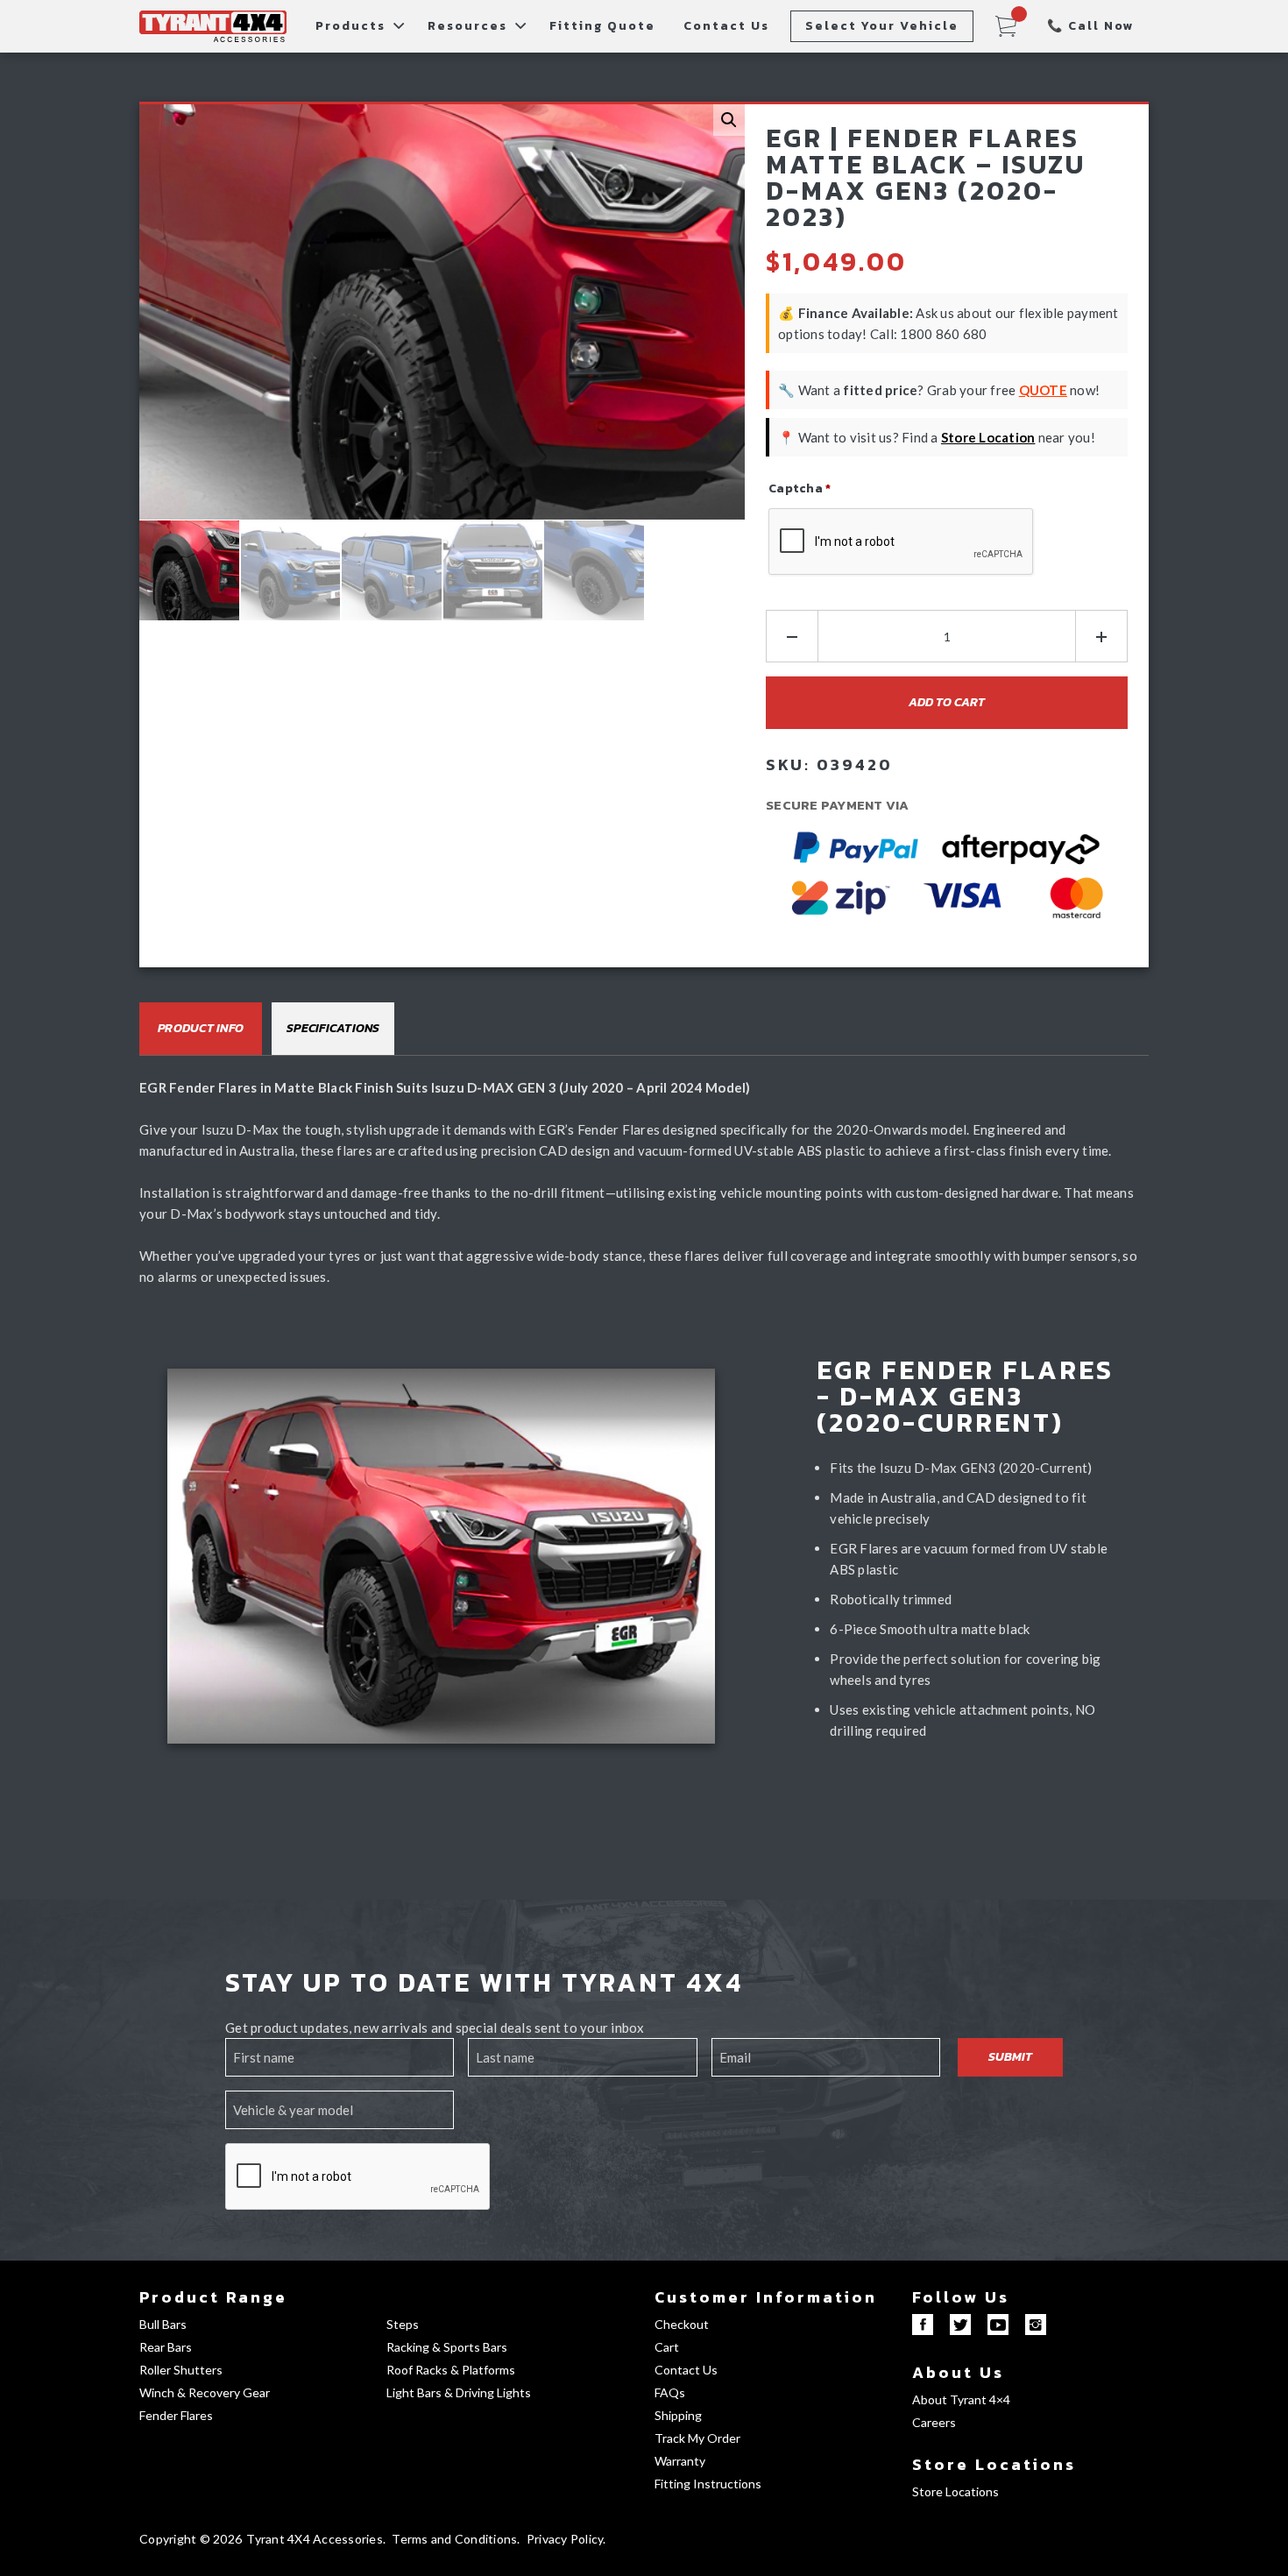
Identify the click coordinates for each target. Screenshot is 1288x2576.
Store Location (988, 437)
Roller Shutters (181, 2370)
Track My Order (697, 2438)
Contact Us (726, 26)
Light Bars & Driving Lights (459, 2392)
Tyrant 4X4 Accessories (315, 2539)
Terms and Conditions (454, 2539)
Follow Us (961, 2297)
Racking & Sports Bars (447, 2347)
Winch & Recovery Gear (205, 2392)
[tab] (201, 1029)
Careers (934, 2422)
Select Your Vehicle (882, 26)
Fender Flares (176, 2415)
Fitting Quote (602, 26)
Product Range (213, 2297)
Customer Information (766, 2297)
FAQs (670, 2392)
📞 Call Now (1091, 26)
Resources (467, 26)
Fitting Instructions (708, 2484)
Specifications (333, 1028)
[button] (729, 120)
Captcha (800, 488)
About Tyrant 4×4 (961, 2399)
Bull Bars (163, 2324)
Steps (403, 2324)
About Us (958, 2372)
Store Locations (994, 2464)
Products (350, 26)
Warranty (680, 2461)
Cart (667, 2347)
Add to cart (947, 702)
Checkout (682, 2324)
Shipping (678, 2415)
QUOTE (1043, 390)
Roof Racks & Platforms (451, 2370)
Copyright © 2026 (191, 2539)
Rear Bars (166, 2347)
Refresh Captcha (819, 591)
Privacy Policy (565, 2539)
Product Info (201, 1028)
